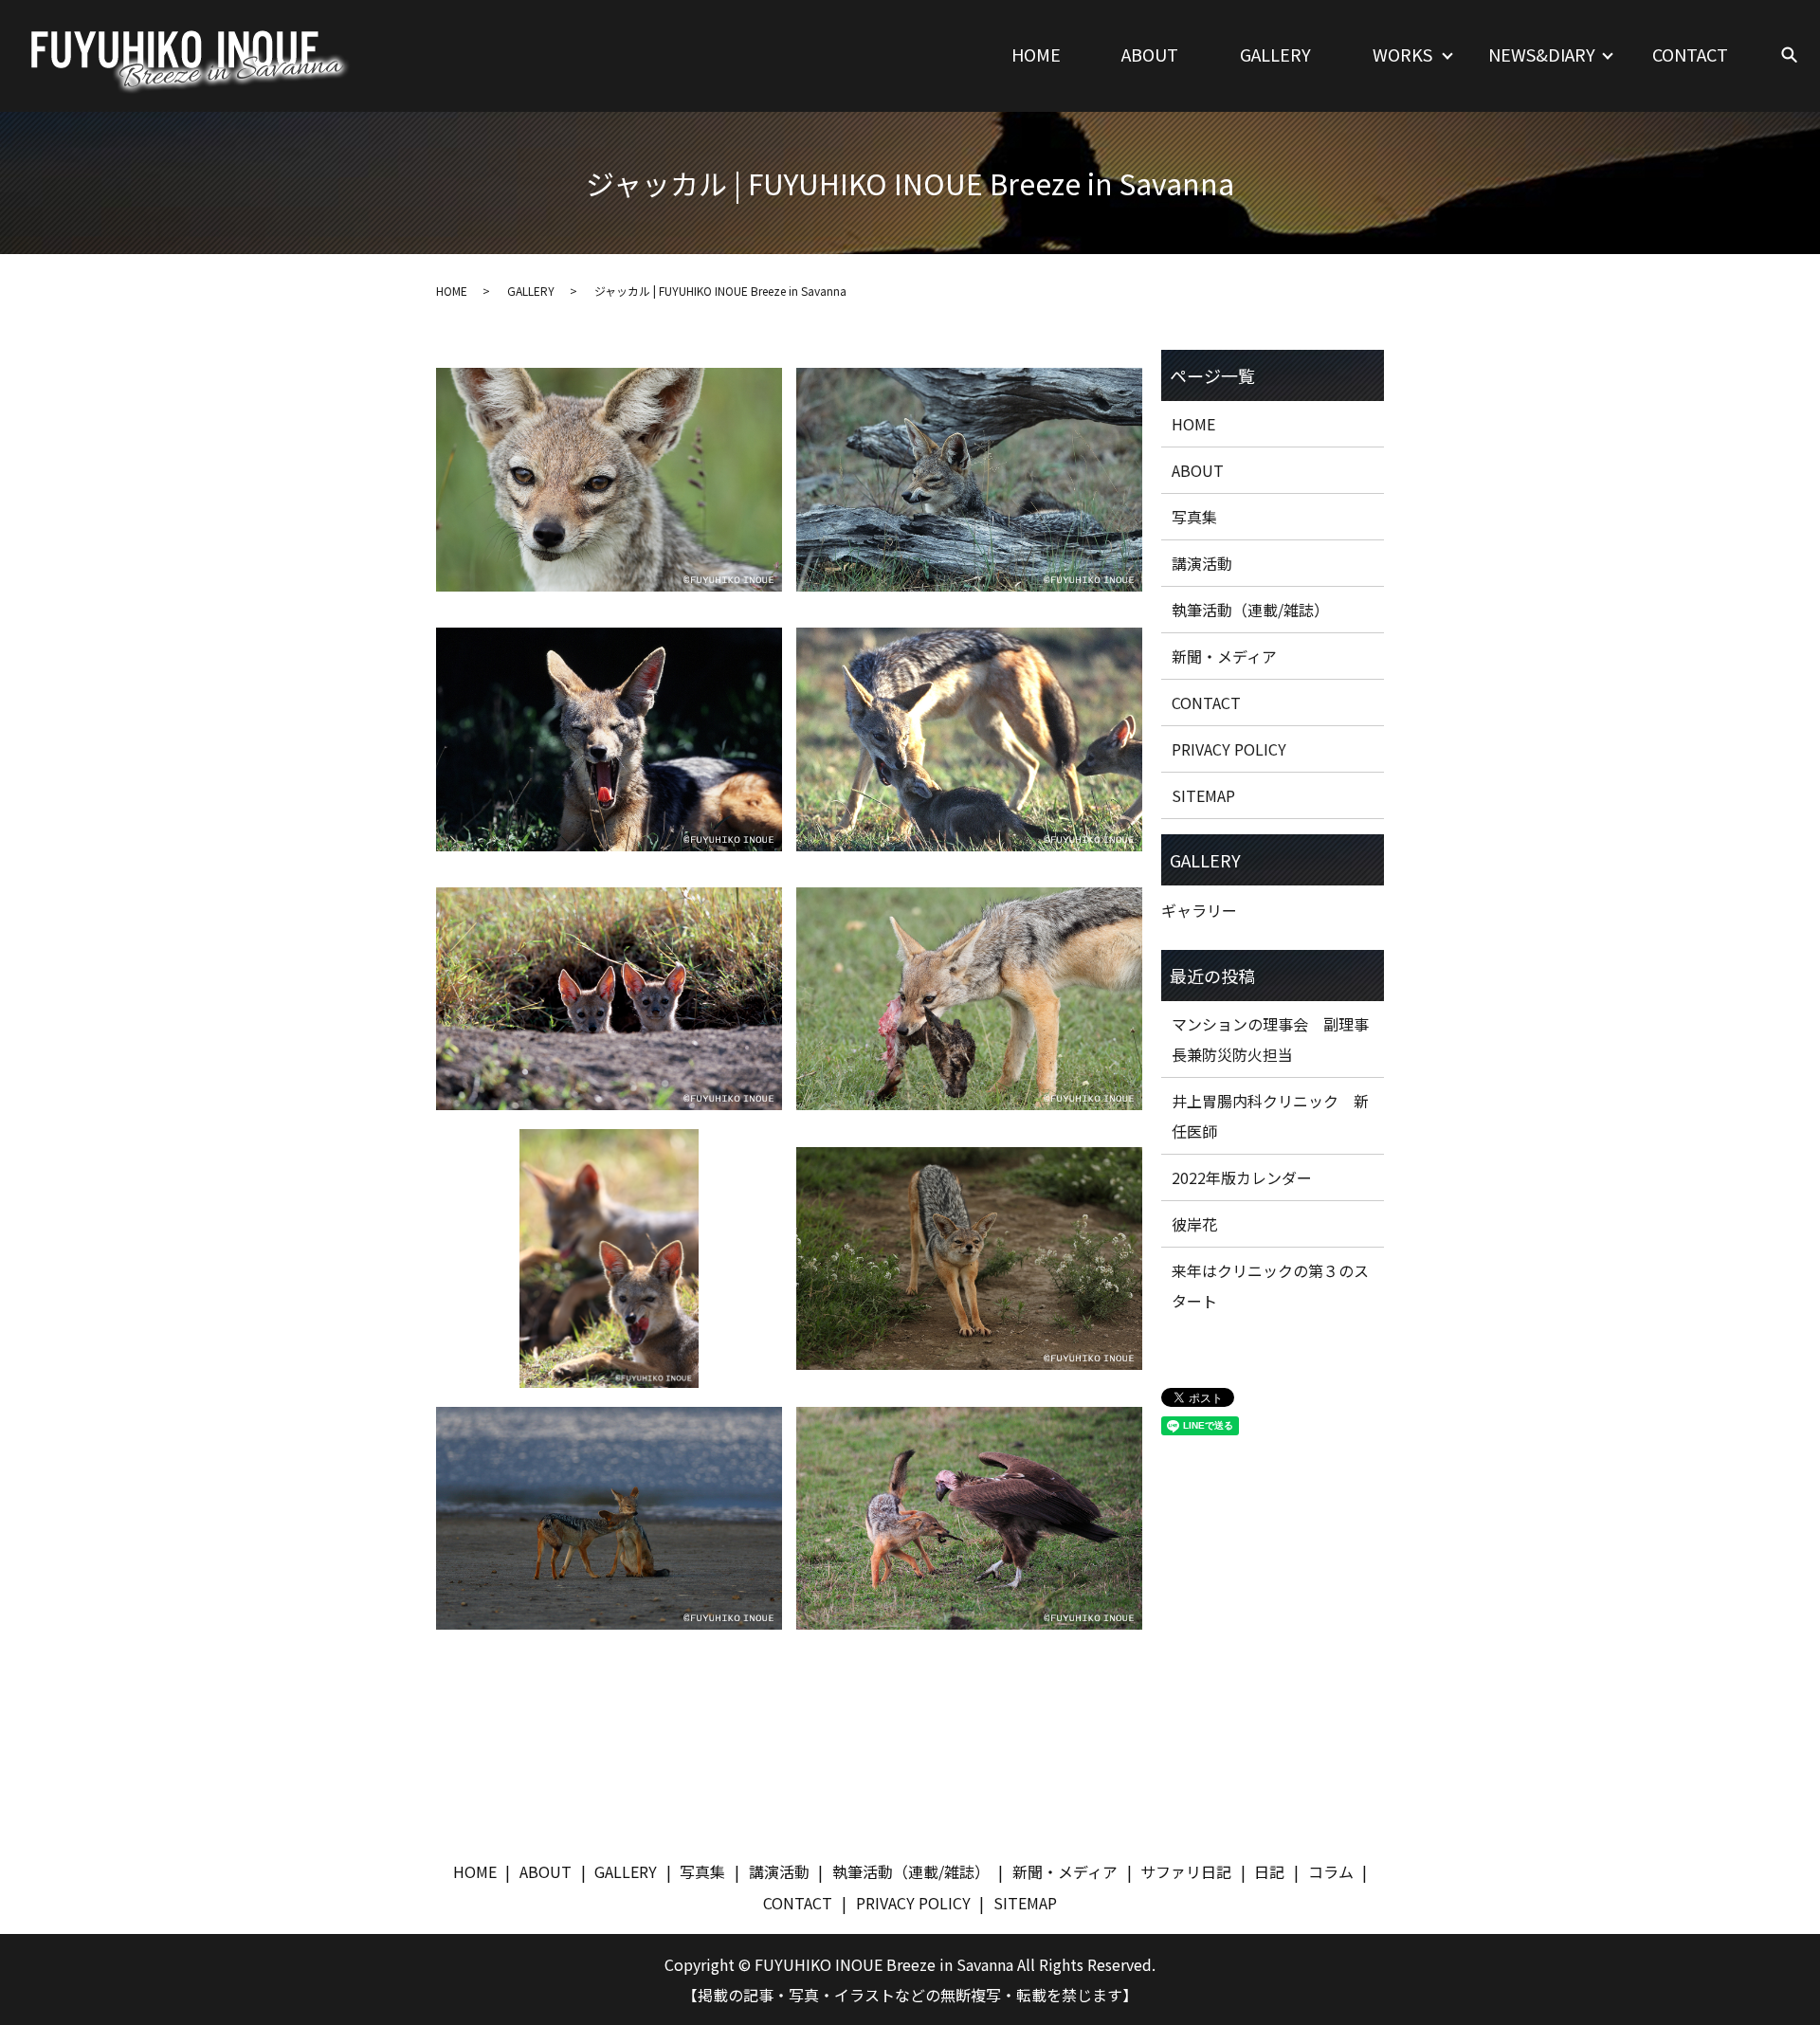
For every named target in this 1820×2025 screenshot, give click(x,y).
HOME (1036, 54)
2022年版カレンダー (1242, 1177)
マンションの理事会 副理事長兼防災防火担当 (1270, 1039)
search (1789, 56)
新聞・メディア (1224, 656)
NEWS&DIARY (1542, 54)
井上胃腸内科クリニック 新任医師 (1270, 1116)
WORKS (1402, 54)
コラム (1331, 1871)
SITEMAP (1203, 795)
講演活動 (1202, 563)
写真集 (1194, 517)
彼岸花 (1194, 1224)
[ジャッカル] (609, 480)
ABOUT (1150, 54)
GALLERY (1275, 54)
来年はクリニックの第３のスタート (1270, 1286)
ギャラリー (1199, 910)
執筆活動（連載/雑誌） (1250, 610)
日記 (1269, 1871)
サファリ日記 (1186, 1871)
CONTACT (1690, 54)
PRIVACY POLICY (1229, 749)
